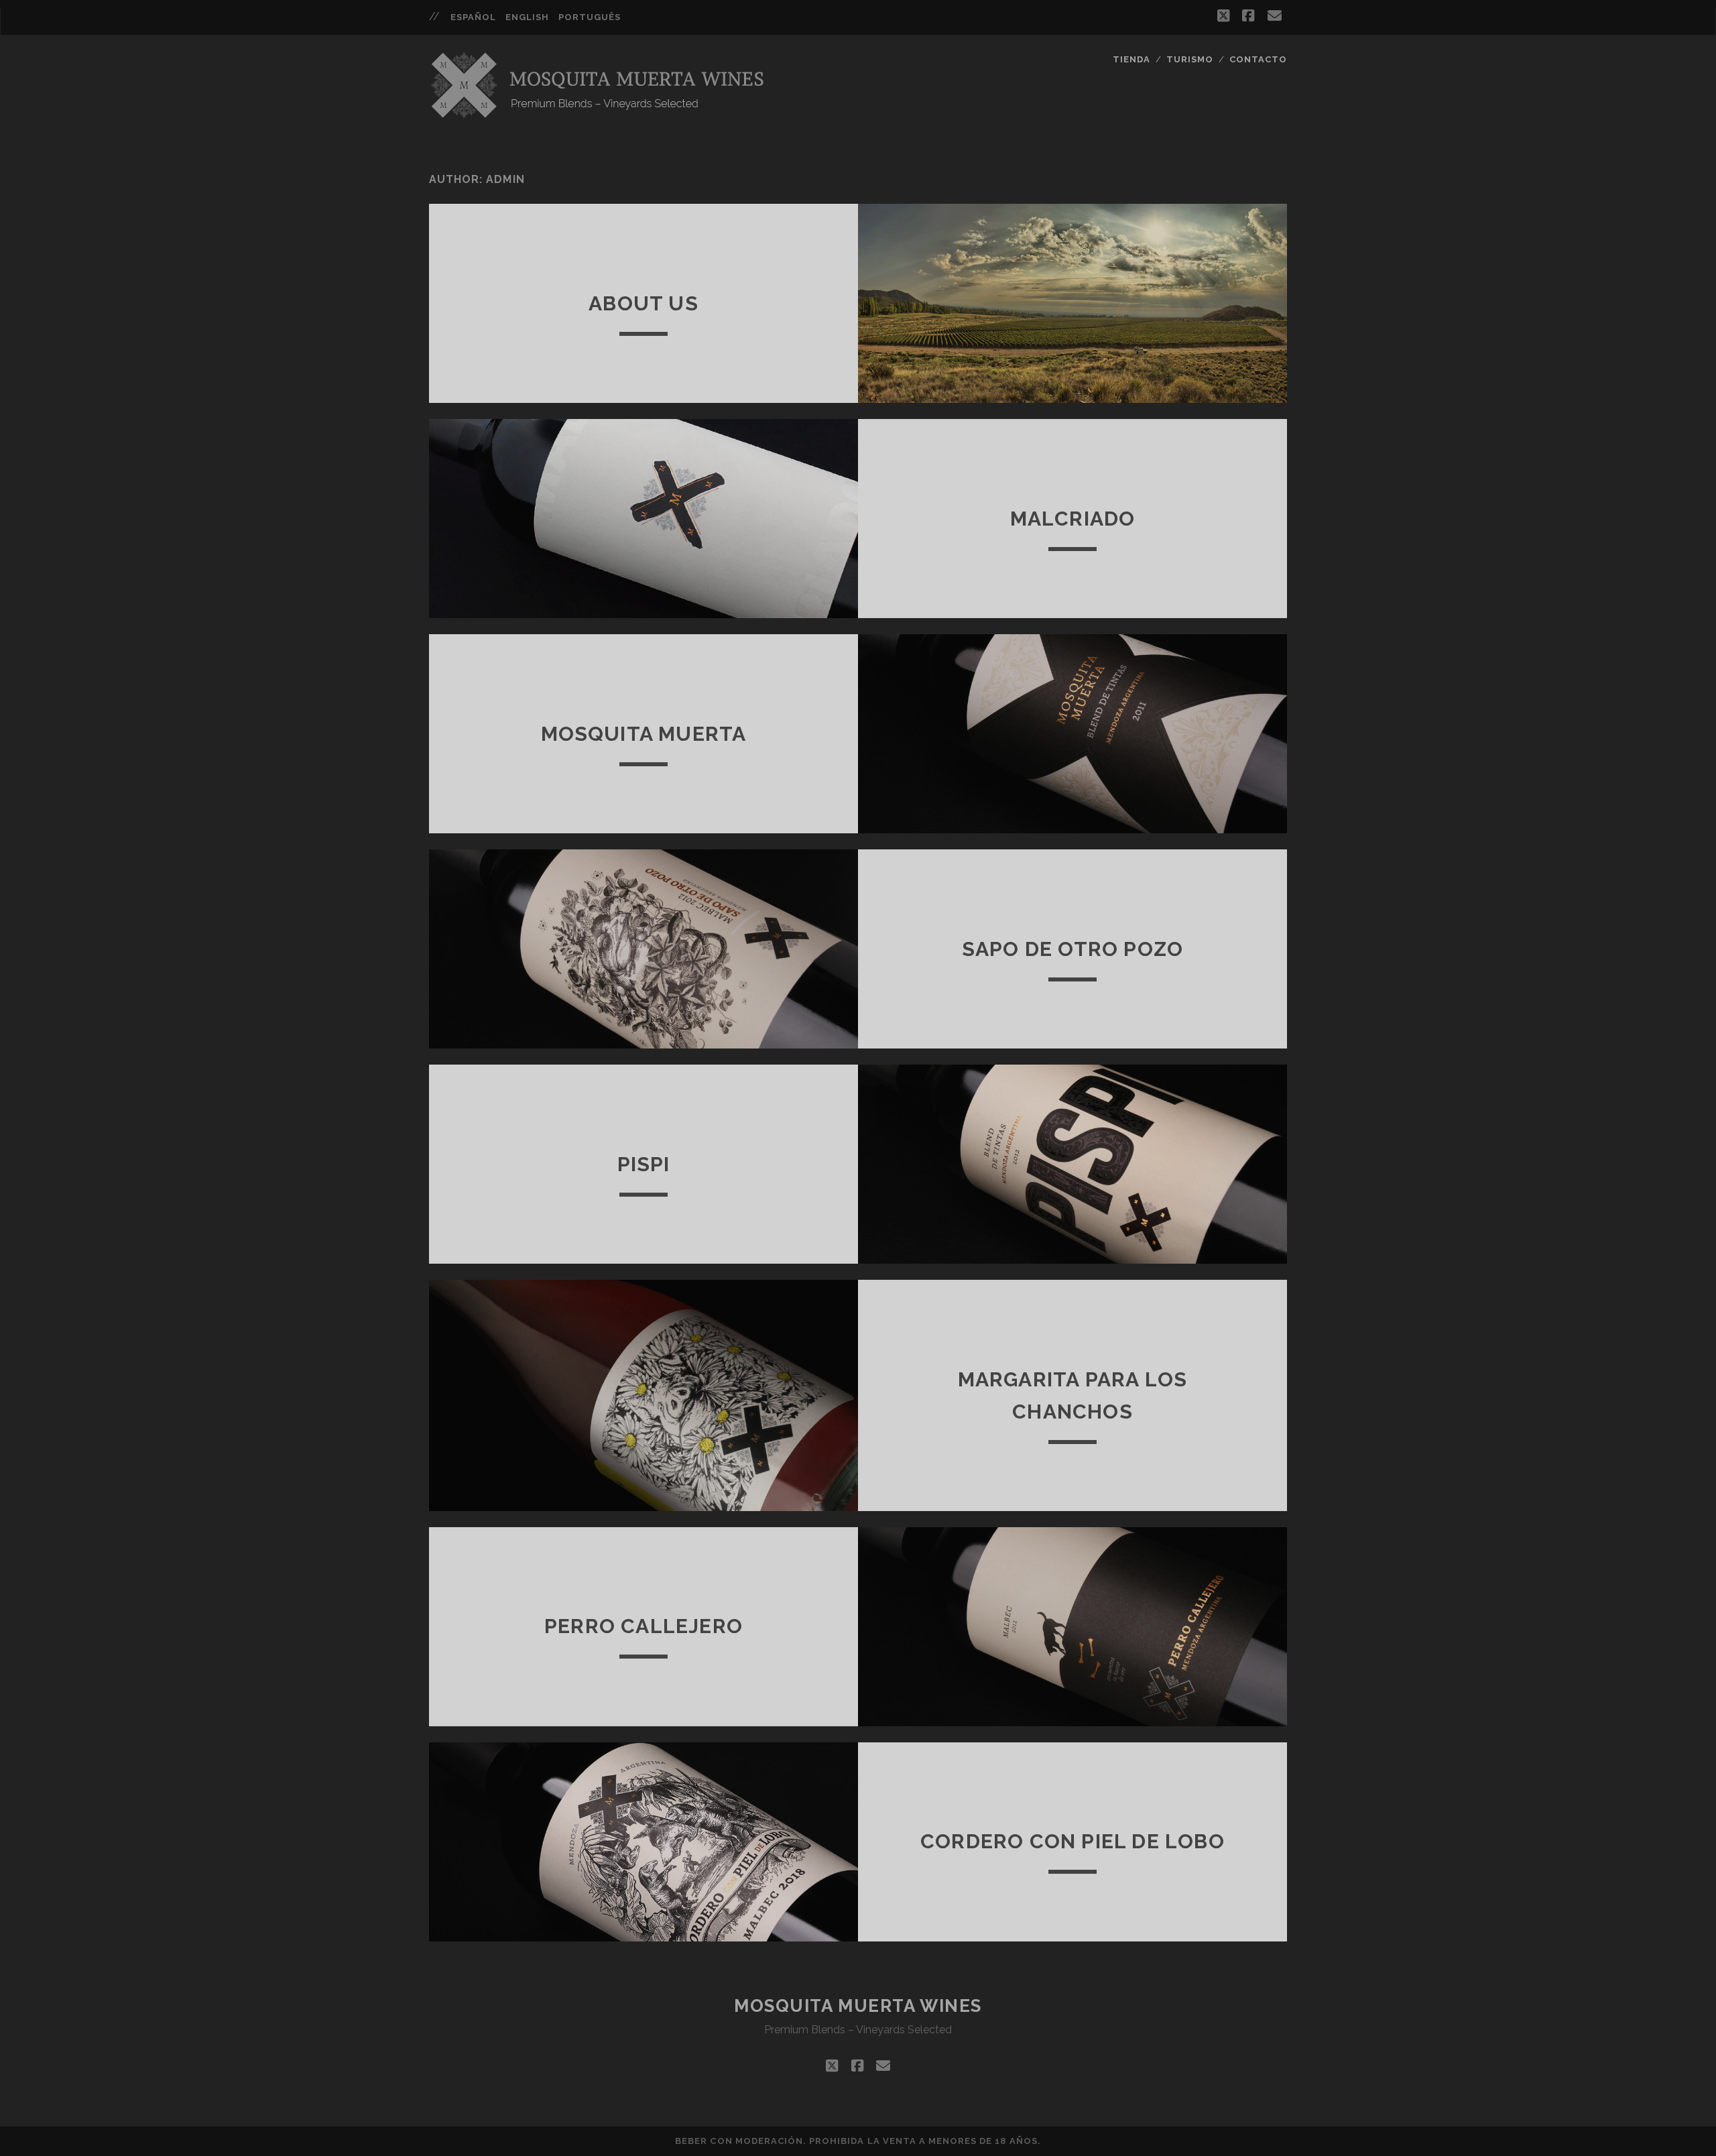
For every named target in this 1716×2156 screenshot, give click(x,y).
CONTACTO (1258, 59)
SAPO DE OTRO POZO (1072, 949)
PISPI (644, 1164)
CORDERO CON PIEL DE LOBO (1072, 1841)
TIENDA (1131, 59)
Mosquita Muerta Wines (858, 2006)
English (527, 17)
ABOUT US (643, 303)
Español (473, 17)
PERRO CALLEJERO (643, 1626)
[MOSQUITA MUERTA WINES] (600, 115)
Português (590, 17)
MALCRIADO (1073, 519)
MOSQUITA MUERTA (644, 734)
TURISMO (1190, 59)
